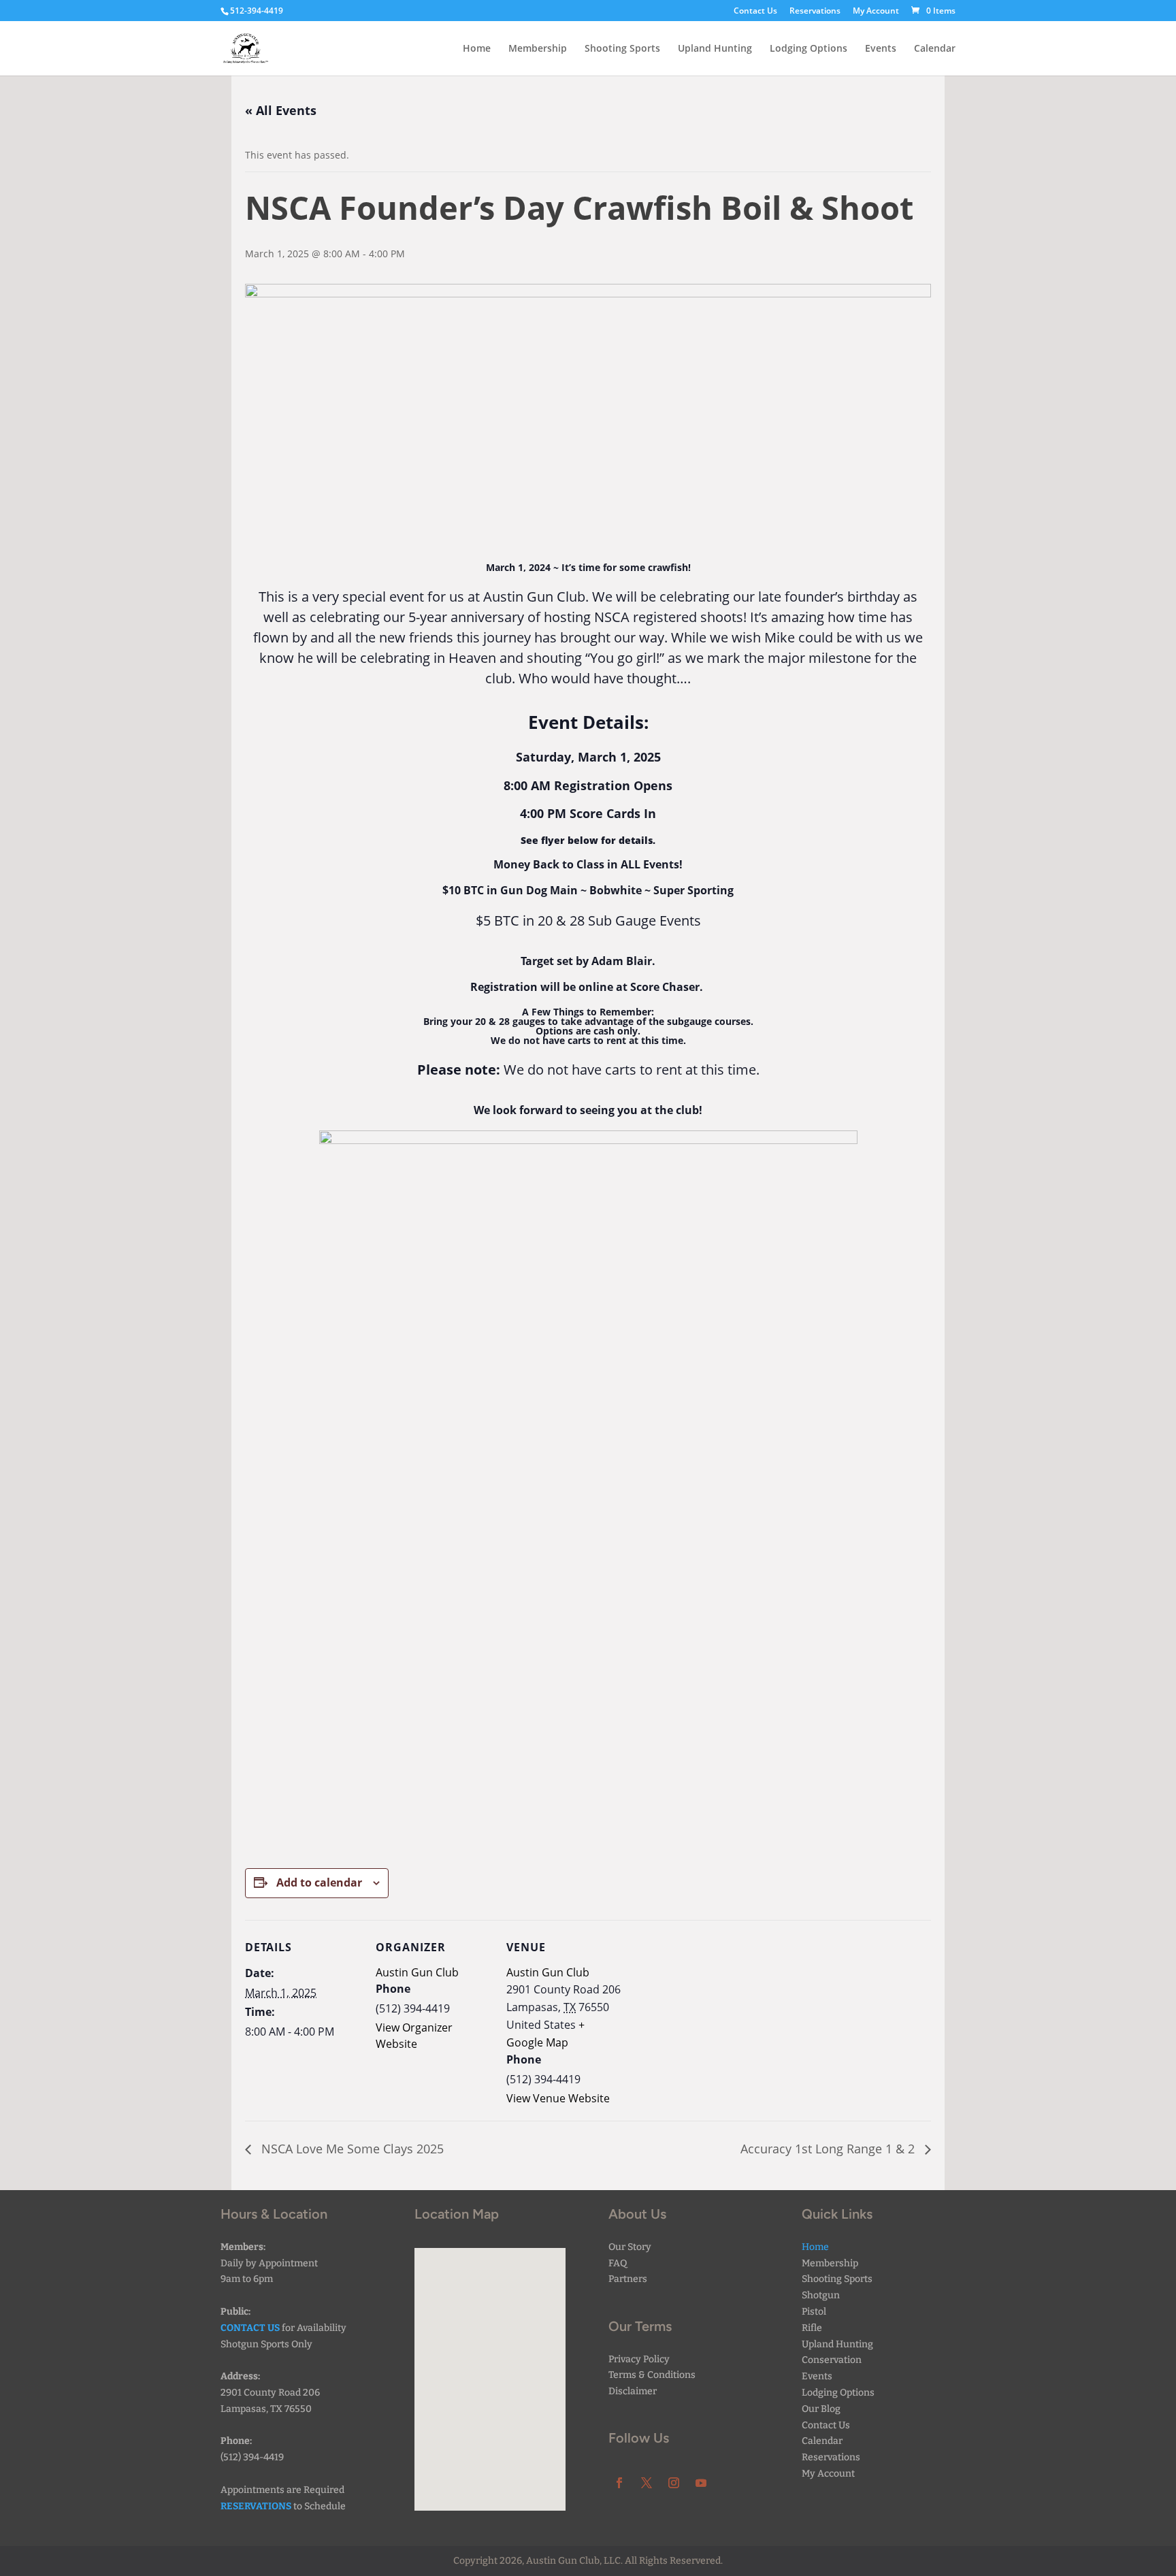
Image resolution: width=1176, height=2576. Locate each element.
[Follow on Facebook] (619, 2483)
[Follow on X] (647, 2483)
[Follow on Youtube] (701, 2483)
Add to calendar (319, 1882)
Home (477, 49)
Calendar (935, 49)
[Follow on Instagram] (674, 2483)
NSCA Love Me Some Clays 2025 (351, 2149)
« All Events (281, 110)
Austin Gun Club (417, 1972)
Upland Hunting (715, 49)
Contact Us (755, 12)
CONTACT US (250, 2328)
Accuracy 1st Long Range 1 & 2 (829, 2149)
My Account (876, 12)
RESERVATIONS (256, 2506)
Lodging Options (808, 49)
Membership (538, 49)
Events (881, 49)
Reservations (815, 12)
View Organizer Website (414, 2036)
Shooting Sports (622, 49)
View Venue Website (558, 2098)
